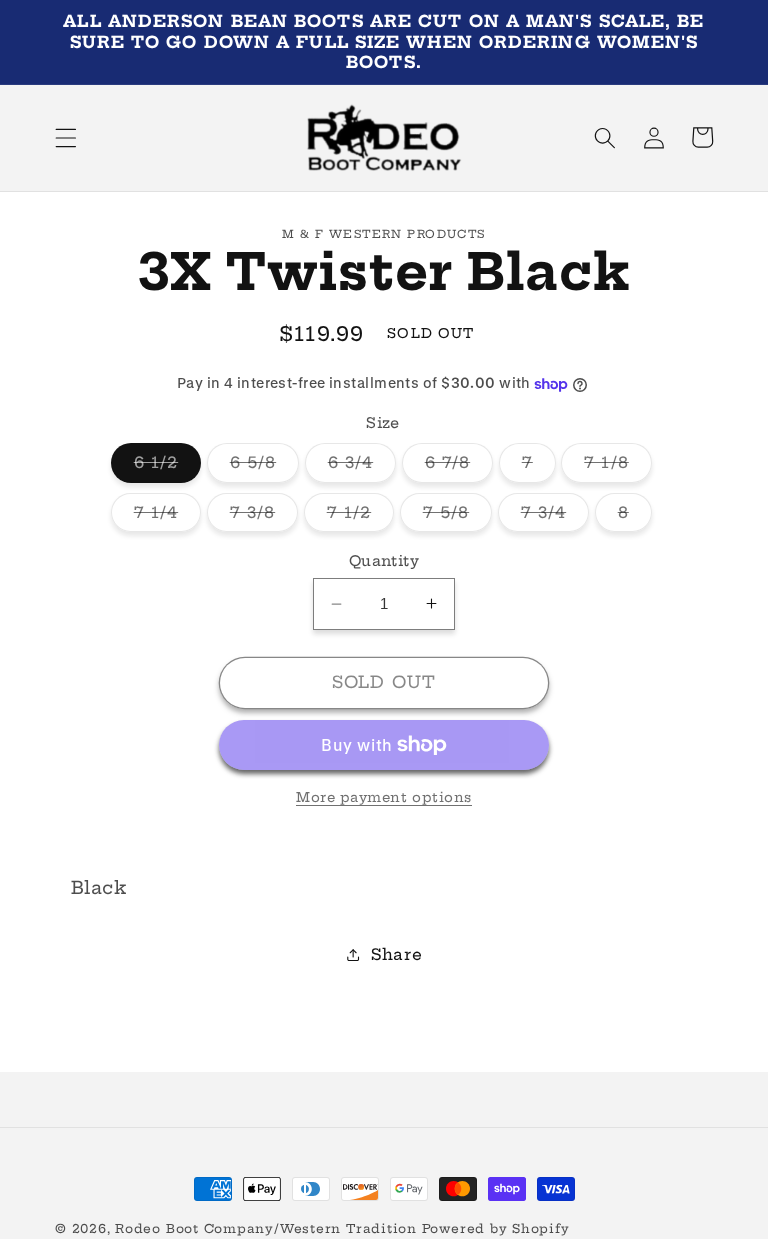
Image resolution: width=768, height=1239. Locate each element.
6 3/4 (362, 467)
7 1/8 (618, 467)
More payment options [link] (384, 797)
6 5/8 (265, 467)
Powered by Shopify (496, 1228)
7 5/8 (458, 517)
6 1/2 (168, 467)
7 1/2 (361, 517)
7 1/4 (168, 517)
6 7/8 (459, 467)
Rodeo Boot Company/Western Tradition (266, 1228)
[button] (66, 137)
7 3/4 (555, 517)
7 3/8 (264, 517)
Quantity (384, 561)
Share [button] (396, 954)
